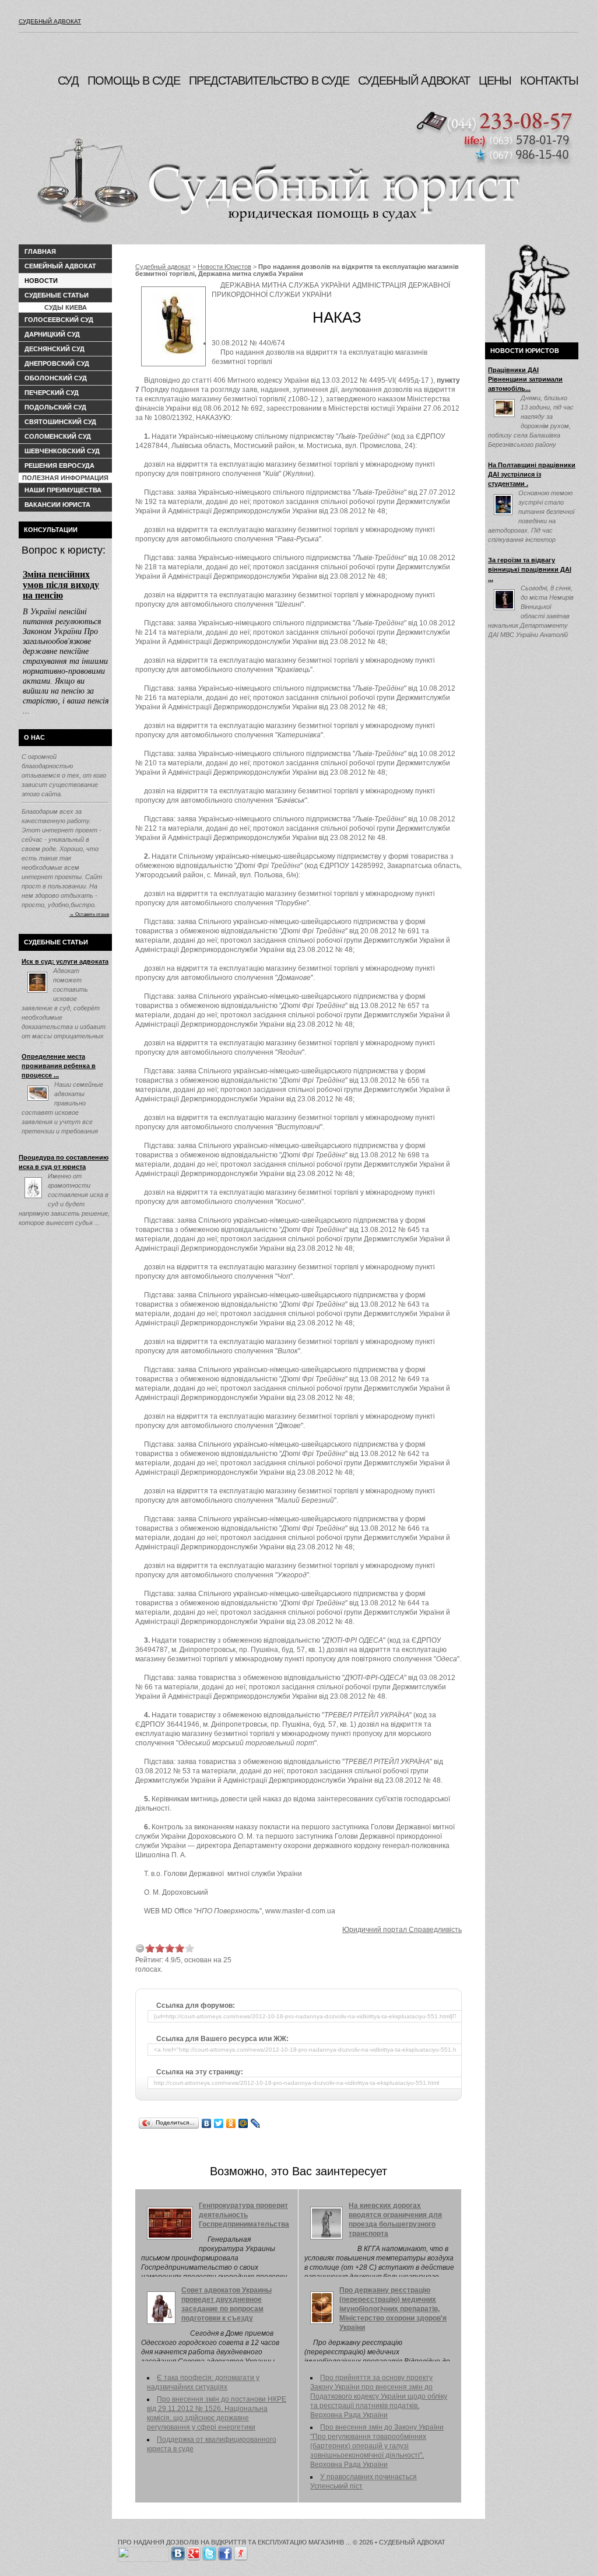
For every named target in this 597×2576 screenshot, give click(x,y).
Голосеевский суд (59, 320)
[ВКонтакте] (207, 2123)
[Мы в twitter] (209, 2551)
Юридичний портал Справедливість (402, 1930)
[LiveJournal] (256, 2123)
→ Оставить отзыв (89, 914)
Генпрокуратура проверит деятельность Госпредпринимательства (244, 2215)
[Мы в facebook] (225, 2551)
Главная (40, 251)
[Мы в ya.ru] (241, 2551)
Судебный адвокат (50, 21)
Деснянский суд (55, 349)
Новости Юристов (224, 267)
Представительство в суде (269, 80)
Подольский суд (55, 407)
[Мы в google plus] (194, 2551)
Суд (68, 80)
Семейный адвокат (60, 266)
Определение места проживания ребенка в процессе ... (59, 1066)
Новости (41, 281)
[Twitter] (219, 2123)
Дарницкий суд (52, 334)
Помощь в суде (134, 80)
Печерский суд (52, 393)
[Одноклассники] (231, 2123)
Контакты (549, 80)
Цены (495, 80)
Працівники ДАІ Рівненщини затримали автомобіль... (525, 379)
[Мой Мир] (243, 2123)
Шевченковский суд (62, 451)
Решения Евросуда (59, 466)
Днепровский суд (57, 363)
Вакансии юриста (57, 505)
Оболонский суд (56, 378)
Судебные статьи (57, 295)
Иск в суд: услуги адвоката (65, 961)
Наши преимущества (63, 490)
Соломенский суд (58, 436)
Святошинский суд (60, 422)
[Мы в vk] (178, 2551)
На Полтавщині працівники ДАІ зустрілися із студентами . (532, 474)
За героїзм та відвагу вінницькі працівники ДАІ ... (530, 569)
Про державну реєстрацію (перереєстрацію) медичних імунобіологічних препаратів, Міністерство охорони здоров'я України (393, 2309)
